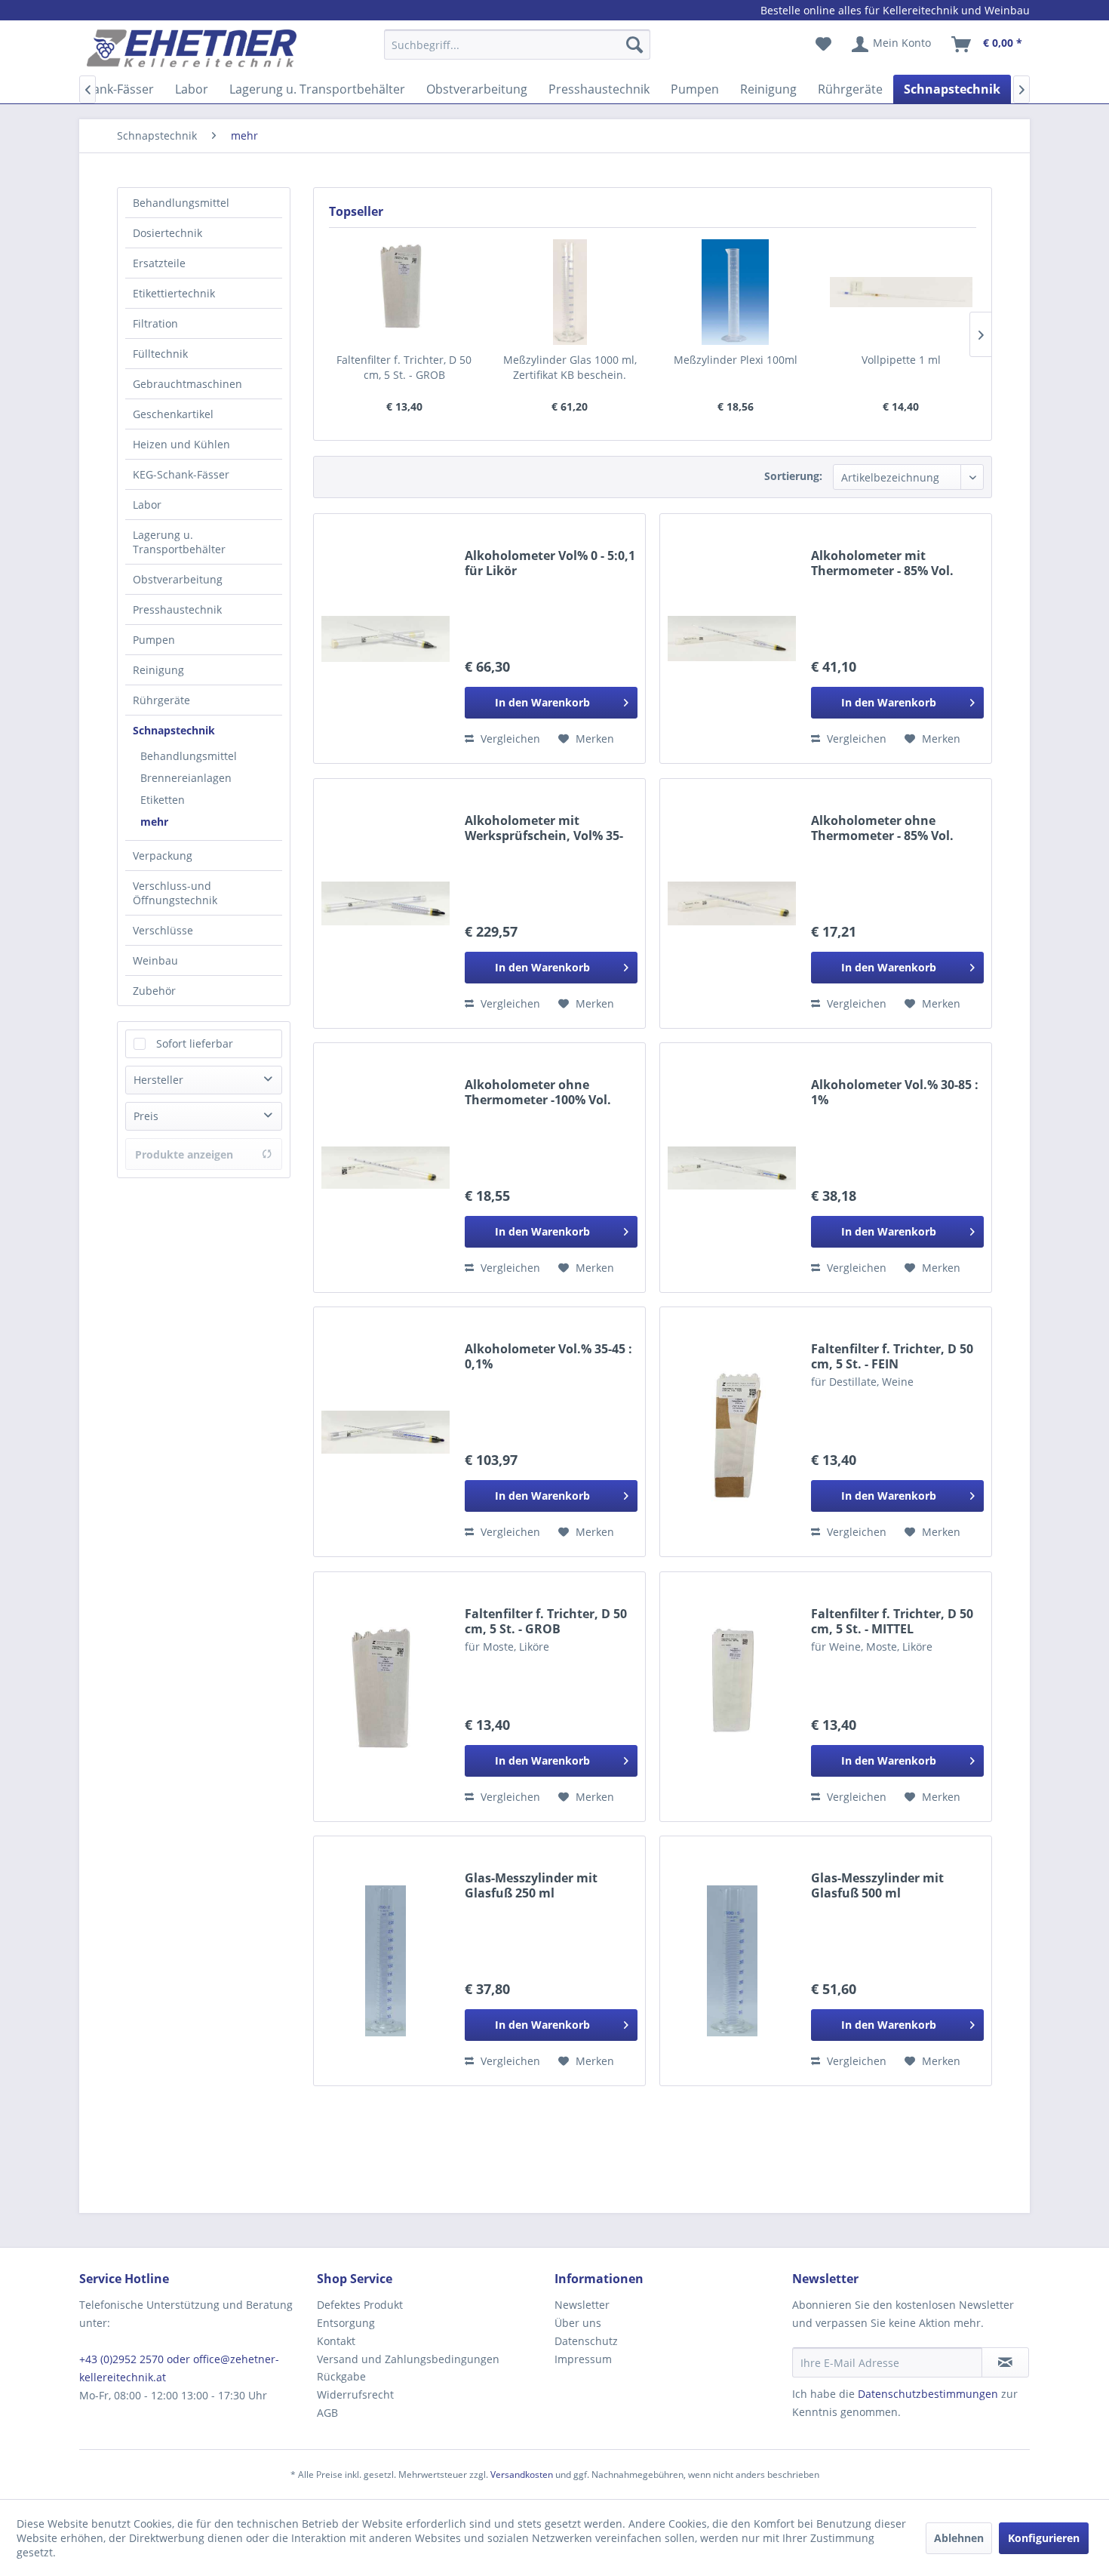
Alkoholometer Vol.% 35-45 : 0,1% (548, 1356)
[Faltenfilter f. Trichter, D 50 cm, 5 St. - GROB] (404, 292)
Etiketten (163, 800)
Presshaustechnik (177, 609)
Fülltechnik (160, 354)
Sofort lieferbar (195, 1043)
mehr (154, 822)
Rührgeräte (161, 700)
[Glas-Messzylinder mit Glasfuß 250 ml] (386, 1961)
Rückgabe (341, 2376)
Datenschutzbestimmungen (928, 2394)
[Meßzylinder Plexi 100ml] (736, 292)
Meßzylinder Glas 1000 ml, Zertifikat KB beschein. (570, 367)
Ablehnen (959, 2538)
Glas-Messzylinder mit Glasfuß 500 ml (877, 1885)
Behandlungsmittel (181, 203)
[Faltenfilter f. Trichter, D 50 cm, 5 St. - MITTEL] (732, 1697)
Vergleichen (509, 739)
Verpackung (163, 856)
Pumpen (154, 640)
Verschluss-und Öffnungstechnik (175, 893)
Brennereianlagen (186, 778)
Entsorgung (346, 2323)
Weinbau (155, 960)
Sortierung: (793, 476)
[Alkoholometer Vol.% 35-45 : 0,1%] (386, 1432)
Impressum (583, 2359)
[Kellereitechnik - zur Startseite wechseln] (192, 48)
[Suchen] (634, 45)
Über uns (578, 2323)
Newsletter (582, 2305)
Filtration (155, 323)
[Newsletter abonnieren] (1005, 2362)
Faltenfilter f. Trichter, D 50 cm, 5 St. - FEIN (892, 1356)
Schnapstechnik (174, 730)
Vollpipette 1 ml (901, 360)
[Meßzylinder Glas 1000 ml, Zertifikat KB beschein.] (570, 292)
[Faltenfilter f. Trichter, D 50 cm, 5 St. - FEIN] (732, 1432)
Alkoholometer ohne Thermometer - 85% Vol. (882, 828)
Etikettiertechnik (174, 293)
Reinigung (158, 670)
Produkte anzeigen (184, 1154)
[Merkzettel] (823, 45)
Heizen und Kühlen (181, 444)
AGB (327, 2413)
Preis (146, 1116)
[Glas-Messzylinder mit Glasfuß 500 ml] (732, 1961)
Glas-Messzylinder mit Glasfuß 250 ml (531, 1885)
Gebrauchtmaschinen (187, 384)
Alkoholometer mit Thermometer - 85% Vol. (882, 563)
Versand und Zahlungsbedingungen (408, 2359)
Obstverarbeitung (178, 579)
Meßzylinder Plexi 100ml (736, 360)
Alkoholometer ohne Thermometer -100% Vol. (538, 1092)
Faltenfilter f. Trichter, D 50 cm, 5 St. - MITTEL (892, 1621)
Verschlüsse (163, 930)
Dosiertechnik (167, 233)
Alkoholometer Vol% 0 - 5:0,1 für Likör (550, 563)
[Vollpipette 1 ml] (902, 292)
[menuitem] (517, 52)
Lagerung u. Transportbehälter (179, 542)
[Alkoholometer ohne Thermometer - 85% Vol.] (732, 903)
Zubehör (154, 991)
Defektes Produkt (360, 2305)
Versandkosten (522, 2474)
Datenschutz (586, 2341)
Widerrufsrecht (355, 2394)
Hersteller (158, 1080)
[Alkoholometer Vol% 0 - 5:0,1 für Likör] (386, 639)
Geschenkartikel (173, 414)
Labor (147, 505)
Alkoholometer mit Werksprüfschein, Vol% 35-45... (544, 828)
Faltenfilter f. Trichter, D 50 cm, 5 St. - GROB (404, 367)
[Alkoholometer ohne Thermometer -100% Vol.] (386, 1168)
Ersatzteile (159, 263)
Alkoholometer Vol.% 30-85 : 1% (895, 1092)
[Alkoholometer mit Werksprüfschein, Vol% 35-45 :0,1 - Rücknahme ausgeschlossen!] (386, 903)
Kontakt (336, 2341)
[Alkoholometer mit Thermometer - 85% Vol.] (732, 639)
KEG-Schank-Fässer (181, 474)
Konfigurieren (1044, 2538)
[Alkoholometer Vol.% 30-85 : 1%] (732, 1168)
